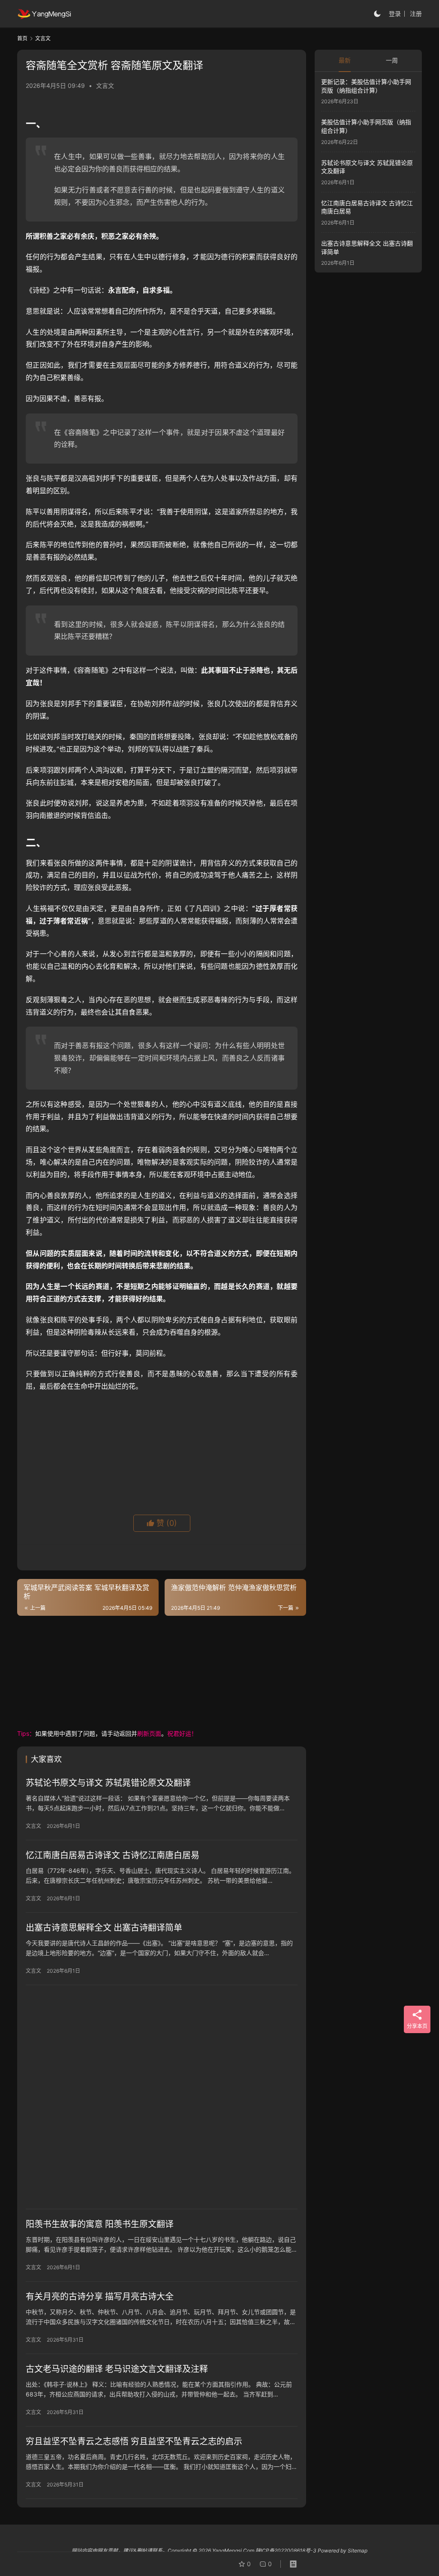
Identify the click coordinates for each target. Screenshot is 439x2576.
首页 (22, 38)
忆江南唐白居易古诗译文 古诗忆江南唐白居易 (113, 1855)
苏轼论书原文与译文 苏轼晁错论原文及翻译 (108, 1783)
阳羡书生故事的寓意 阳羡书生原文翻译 (100, 2224)
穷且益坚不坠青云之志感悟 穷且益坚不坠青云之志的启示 (134, 2441)
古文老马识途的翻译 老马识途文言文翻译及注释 (117, 2369)
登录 (395, 13)
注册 (416, 13)
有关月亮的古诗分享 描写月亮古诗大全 (100, 2297)
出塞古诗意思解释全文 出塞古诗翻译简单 (104, 1928)
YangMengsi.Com (233, 2551)
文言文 (105, 85)
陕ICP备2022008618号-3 (286, 2551)
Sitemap (358, 2551)
